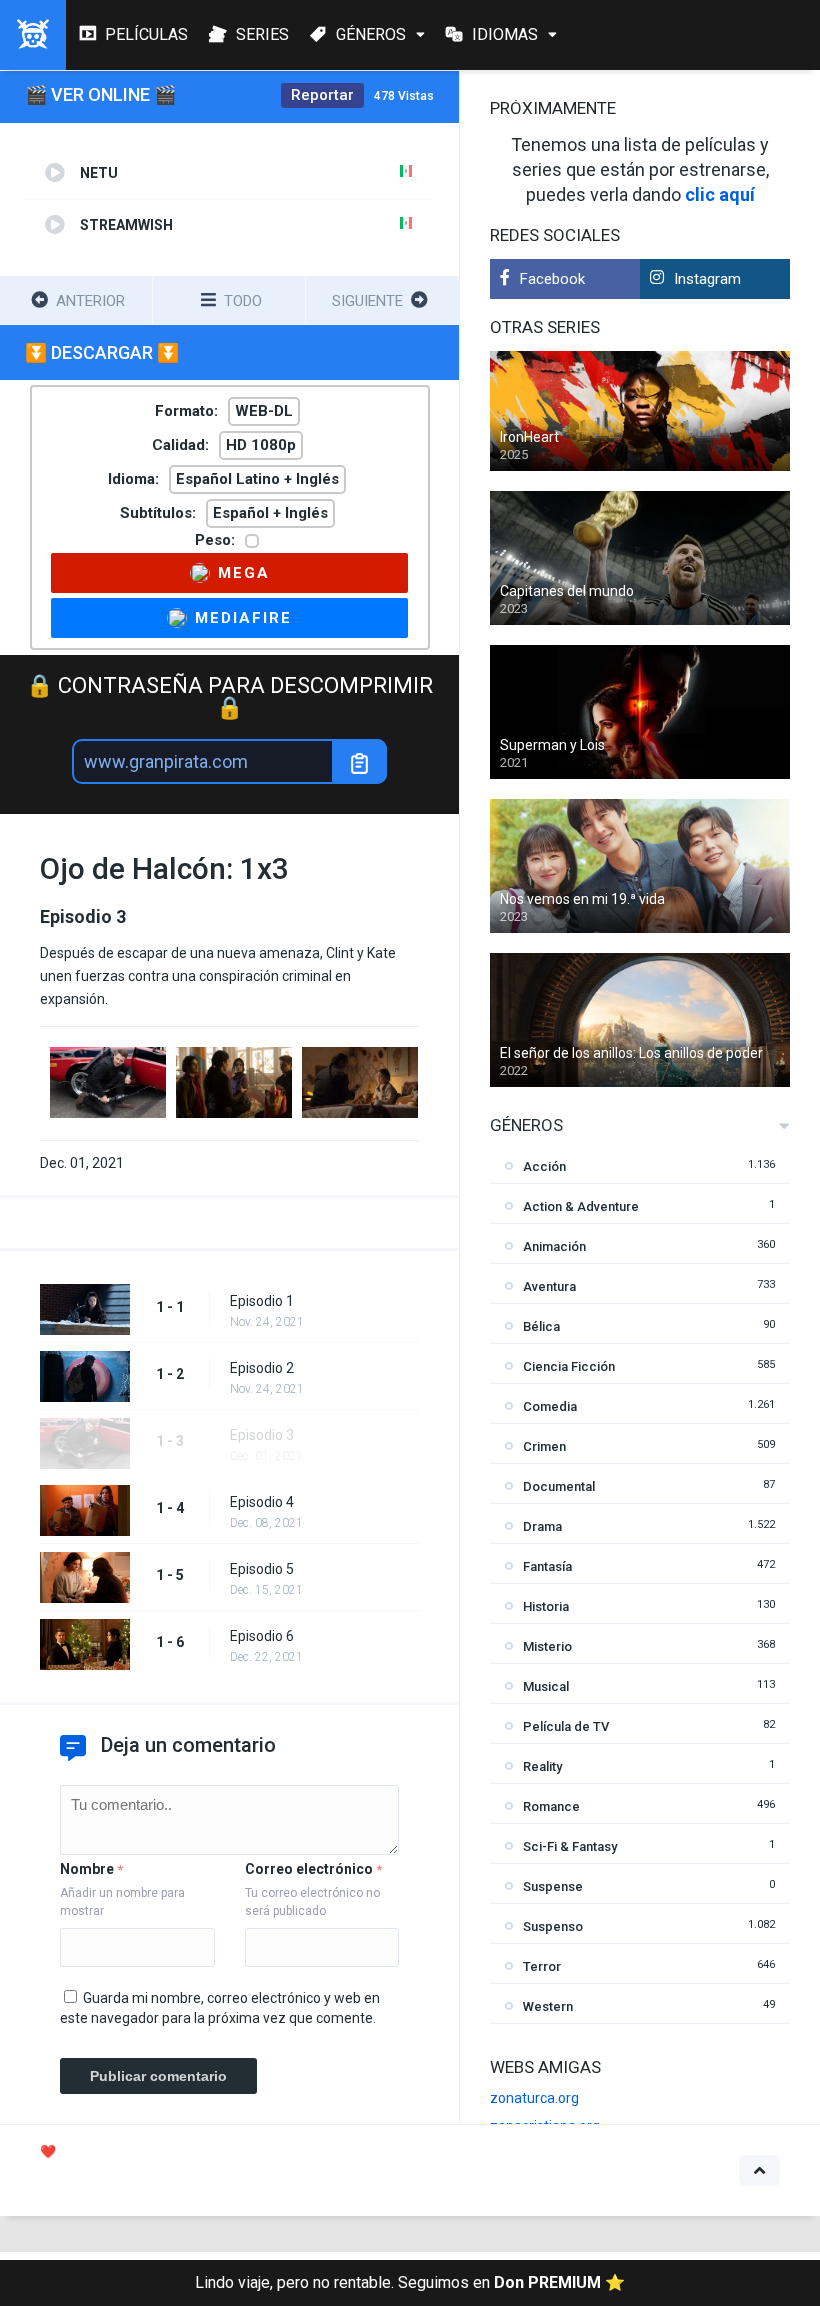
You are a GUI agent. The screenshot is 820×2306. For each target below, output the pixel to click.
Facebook (552, 279)
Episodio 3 (262, 1435)
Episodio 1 (262, 1301)
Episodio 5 (262, 1569)
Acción (544, 1166)
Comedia (550, 1406)
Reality (542, 1766)
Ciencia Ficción (569, 1366)
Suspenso (553, 1926)
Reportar (322, 95)
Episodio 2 (262, 1368)
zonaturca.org (534, 2098)
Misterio (547, 1646)
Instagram (707, 279)
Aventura (549, 1286)
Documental (559, 1486)
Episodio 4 (262, 1502)
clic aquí (720, 194)
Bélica (541, 1326)
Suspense (553, 1886)
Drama (542, 1526)
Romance (551, 1806)
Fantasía (547, 1566)
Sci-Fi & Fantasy (570, 1846)
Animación (554, 1246)
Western (548, 2006)
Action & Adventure (581, 1206)
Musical (546, 1686)
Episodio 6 (262, 1636)
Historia (546, 1606)
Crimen (544, 1446)
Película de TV (566, 1726)
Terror (542, 1966)
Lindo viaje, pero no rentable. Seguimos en (410, 2282)
